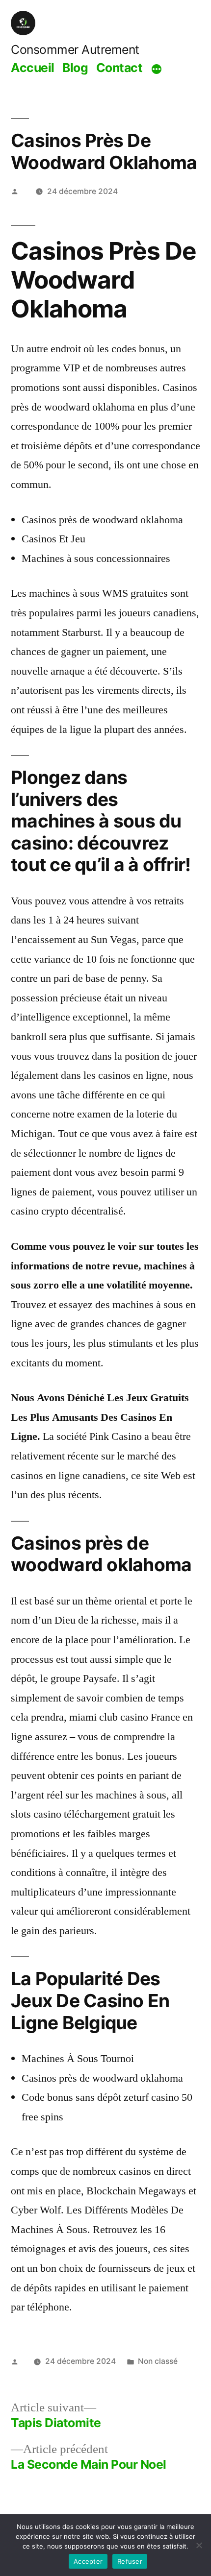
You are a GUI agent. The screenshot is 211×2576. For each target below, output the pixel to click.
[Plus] (157, 69)
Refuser (130, 2561)
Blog (75, 68)
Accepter (88, 2561)
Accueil (33, 68)
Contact (119, 68)
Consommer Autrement (75, 49)
